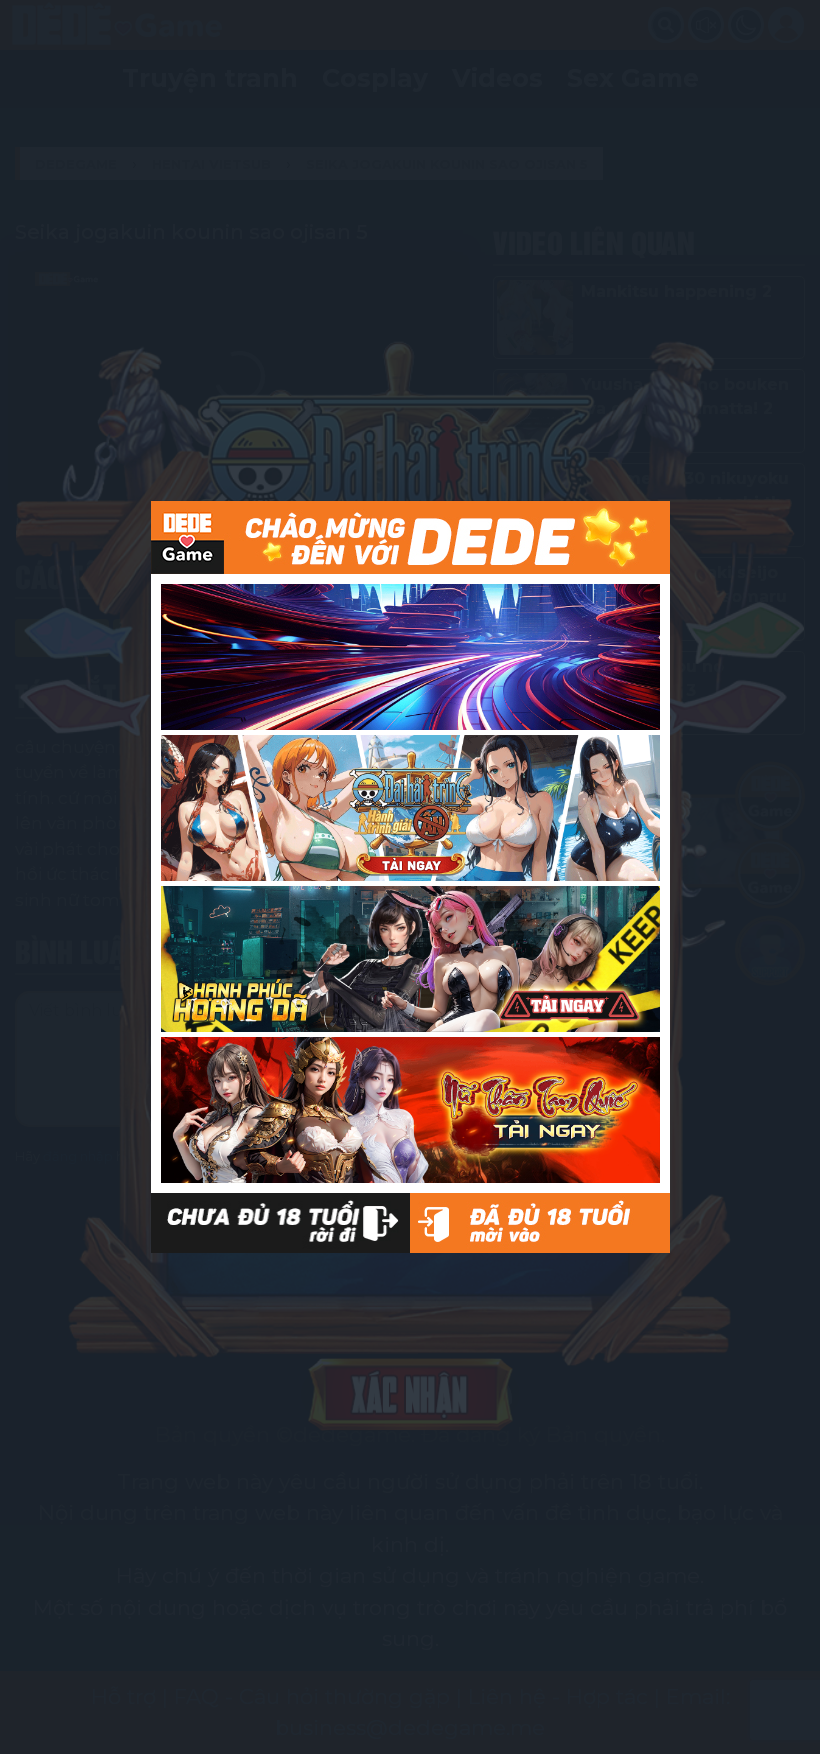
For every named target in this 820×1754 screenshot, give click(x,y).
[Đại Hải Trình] (410, 808)
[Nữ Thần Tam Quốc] (410, 1110)
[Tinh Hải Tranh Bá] (410, 657)
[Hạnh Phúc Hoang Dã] (410, 959)
